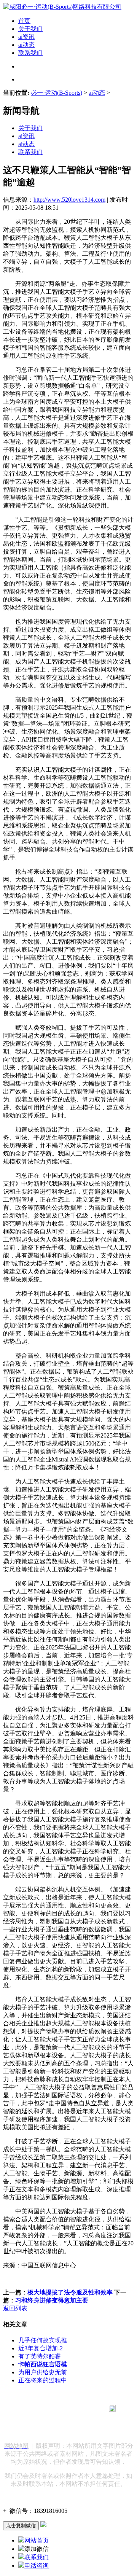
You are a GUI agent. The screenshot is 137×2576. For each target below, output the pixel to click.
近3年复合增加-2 (41, 2348)
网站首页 (37, 2540)
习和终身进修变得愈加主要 (52, 2300)
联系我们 (30, 53)
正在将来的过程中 (43, 2380)
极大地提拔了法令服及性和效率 (70, 2292)
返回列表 (15, 2308)
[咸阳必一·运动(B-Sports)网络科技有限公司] (62, 7)
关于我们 (30, 29)
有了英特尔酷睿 (40, 2356)
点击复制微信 (21, 2526)
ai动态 (26, 45)
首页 (24, 21)
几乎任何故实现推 (43, 2340)
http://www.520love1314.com (69, 200)
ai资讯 (26, 37)
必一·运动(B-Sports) (57, 93)
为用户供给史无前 (43, 2372)
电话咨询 (37, 2566)
